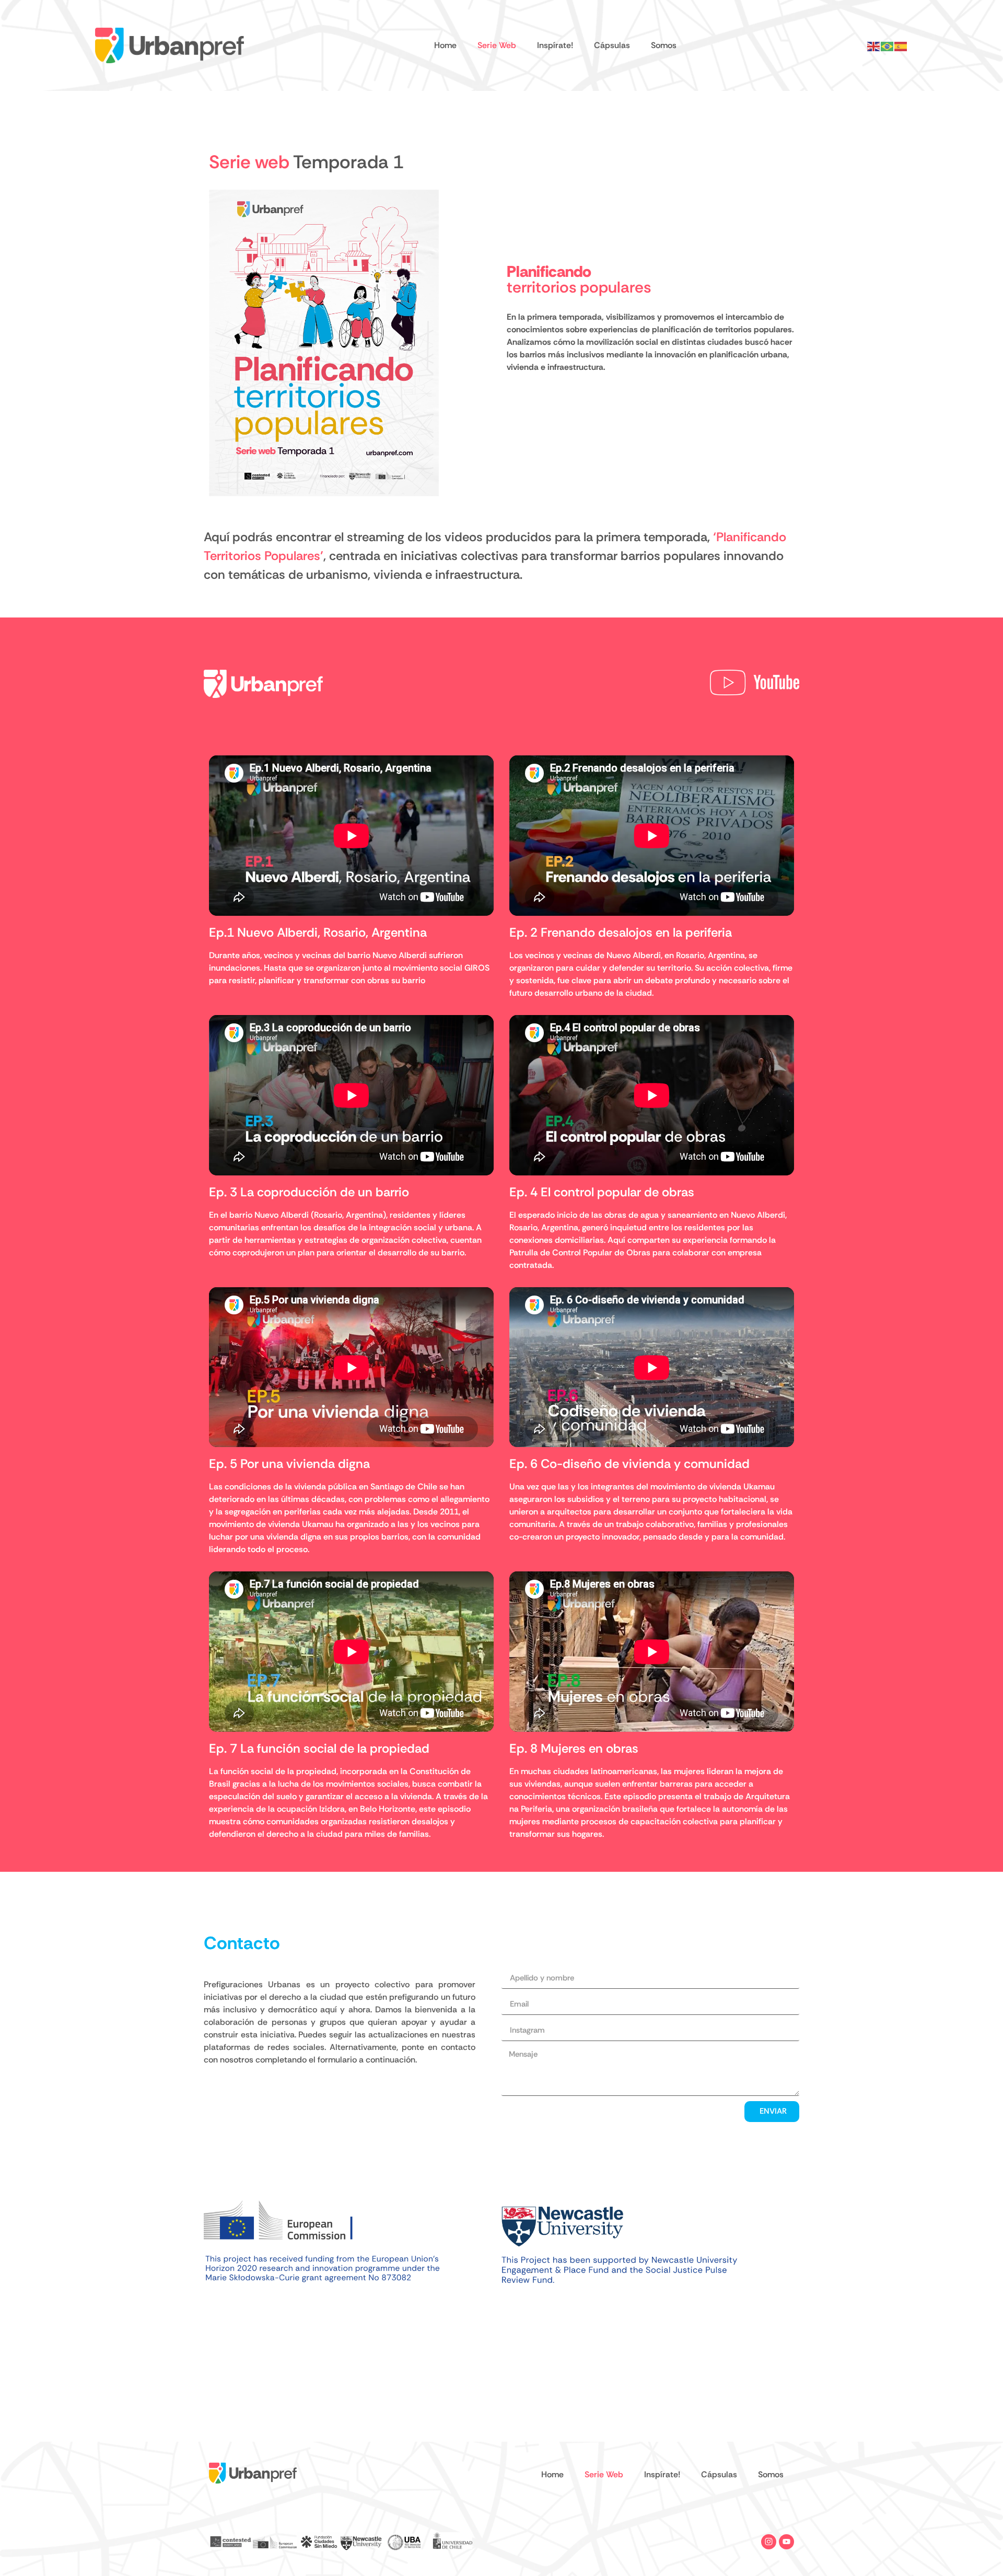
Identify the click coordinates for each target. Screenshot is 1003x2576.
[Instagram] (769, 2542)
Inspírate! (555, 45)
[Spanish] (901, 45)
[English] (874, 45)
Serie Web (497, 45)
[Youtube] (786, 2542)
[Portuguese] (888, 45)
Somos (664, 45)
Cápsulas (612, 45)
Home (445, 45)
